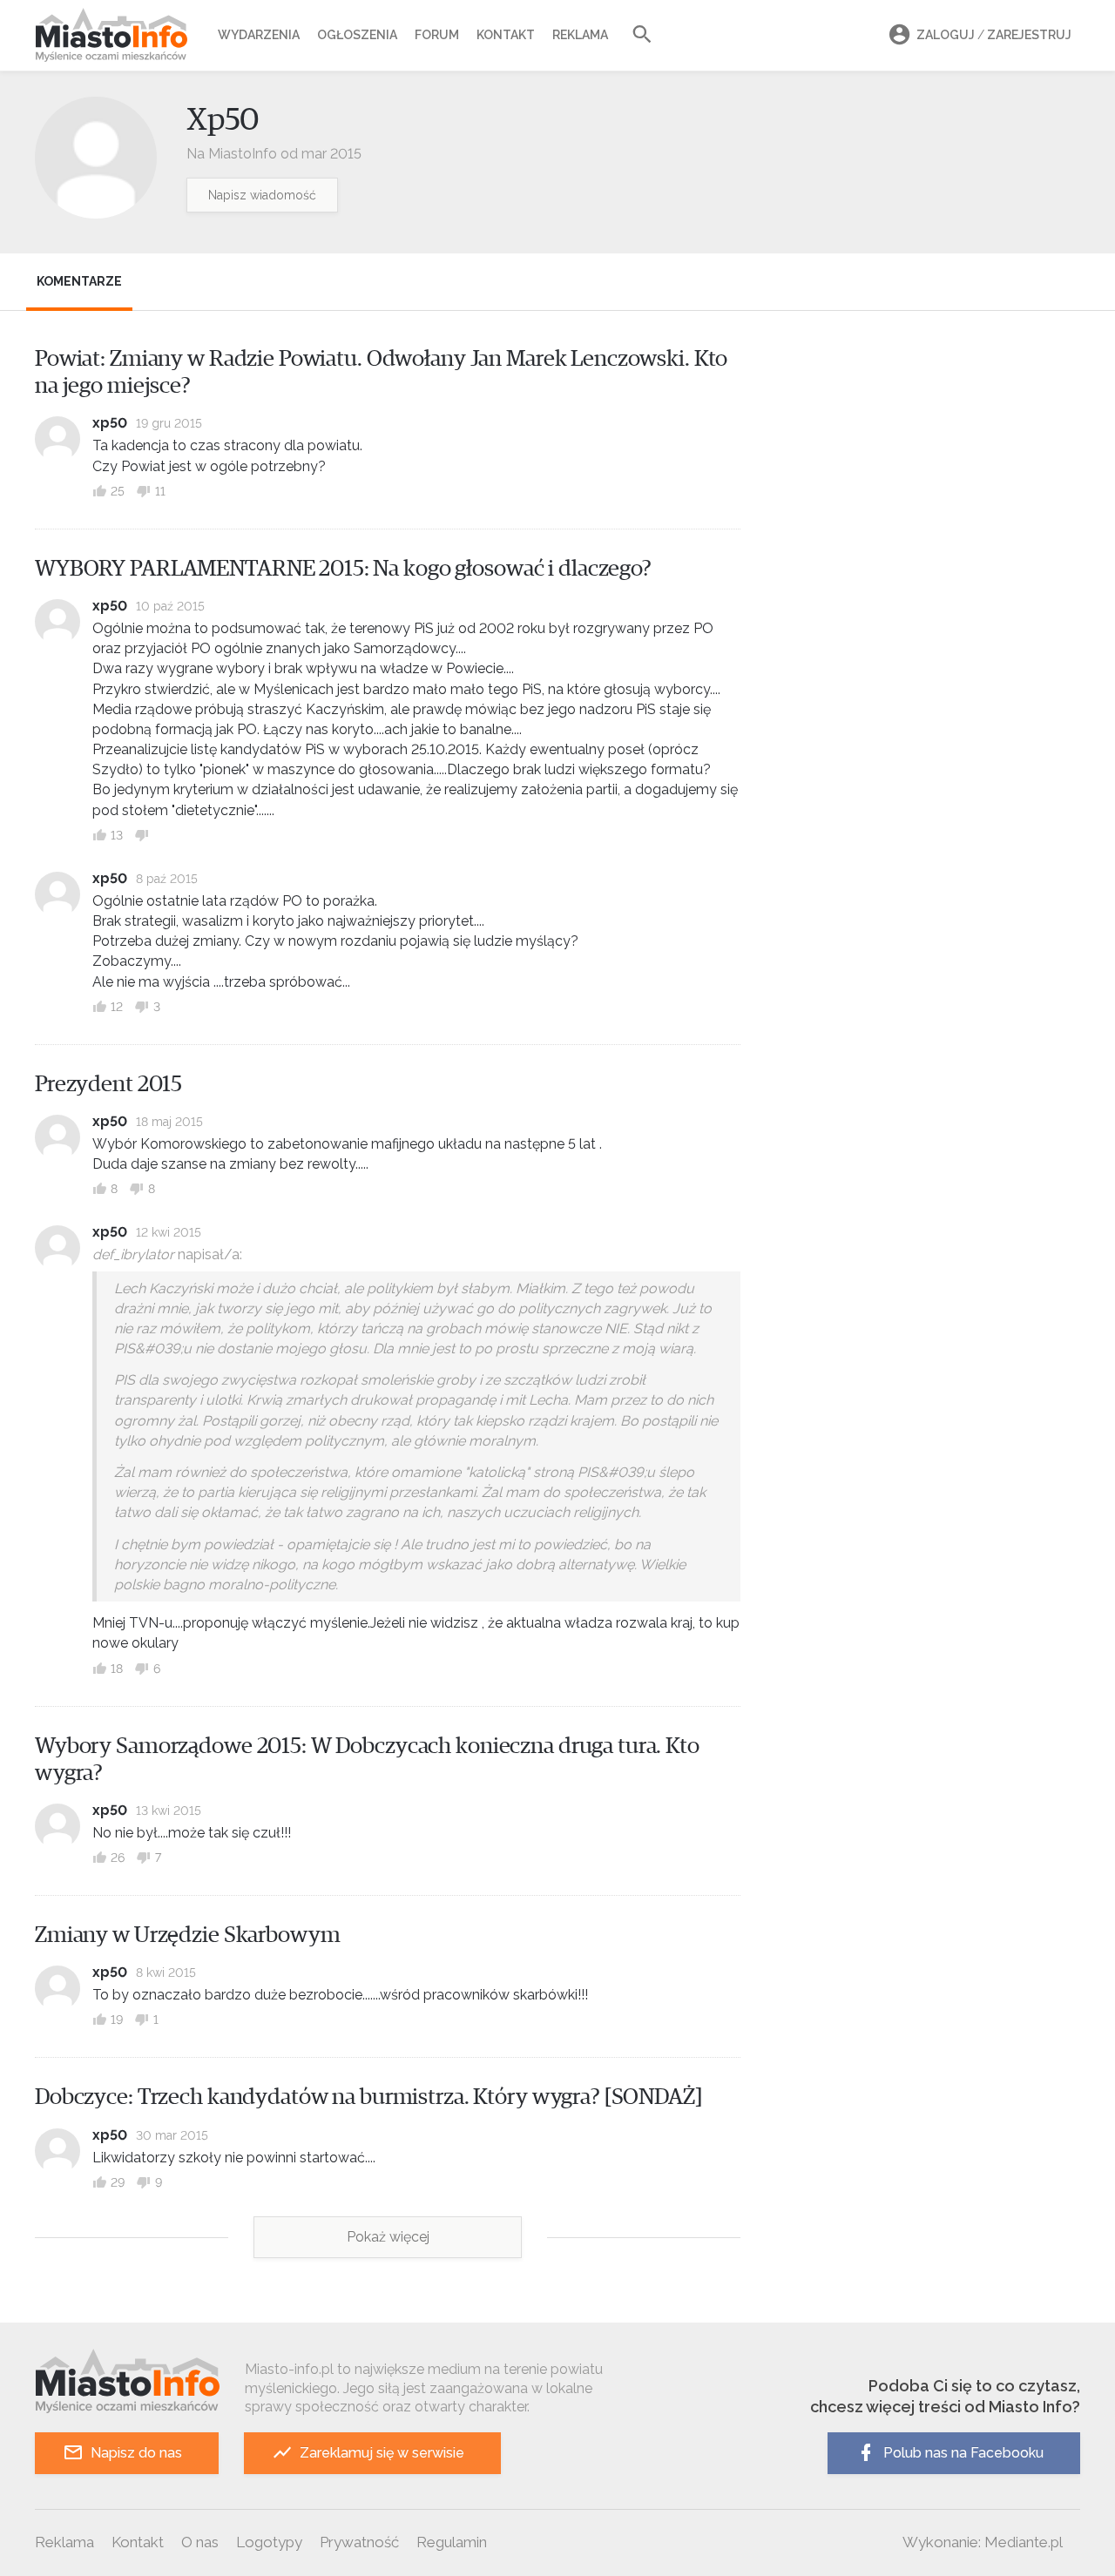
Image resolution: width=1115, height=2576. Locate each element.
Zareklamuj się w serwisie (382, 2453)
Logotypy (269, 2542)
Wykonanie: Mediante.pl (983, 2542)
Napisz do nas (136, 2453)
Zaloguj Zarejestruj (994, 35)
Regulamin (452, 2542)
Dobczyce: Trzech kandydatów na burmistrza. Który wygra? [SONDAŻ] (368, 2097)
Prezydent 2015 (108, 1084)
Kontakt (506, 35)
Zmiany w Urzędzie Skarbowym (188, 1935)
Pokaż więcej (388, 2237)
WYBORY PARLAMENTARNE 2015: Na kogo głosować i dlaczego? (343, 569)
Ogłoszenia (357, 35)
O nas (200, 2542)
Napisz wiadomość (262, 195)
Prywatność (359, 2542)
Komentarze (79, 281)
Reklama (580, 35)
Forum (437, 35)
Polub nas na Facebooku (963, 2453)
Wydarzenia (259, 35)
